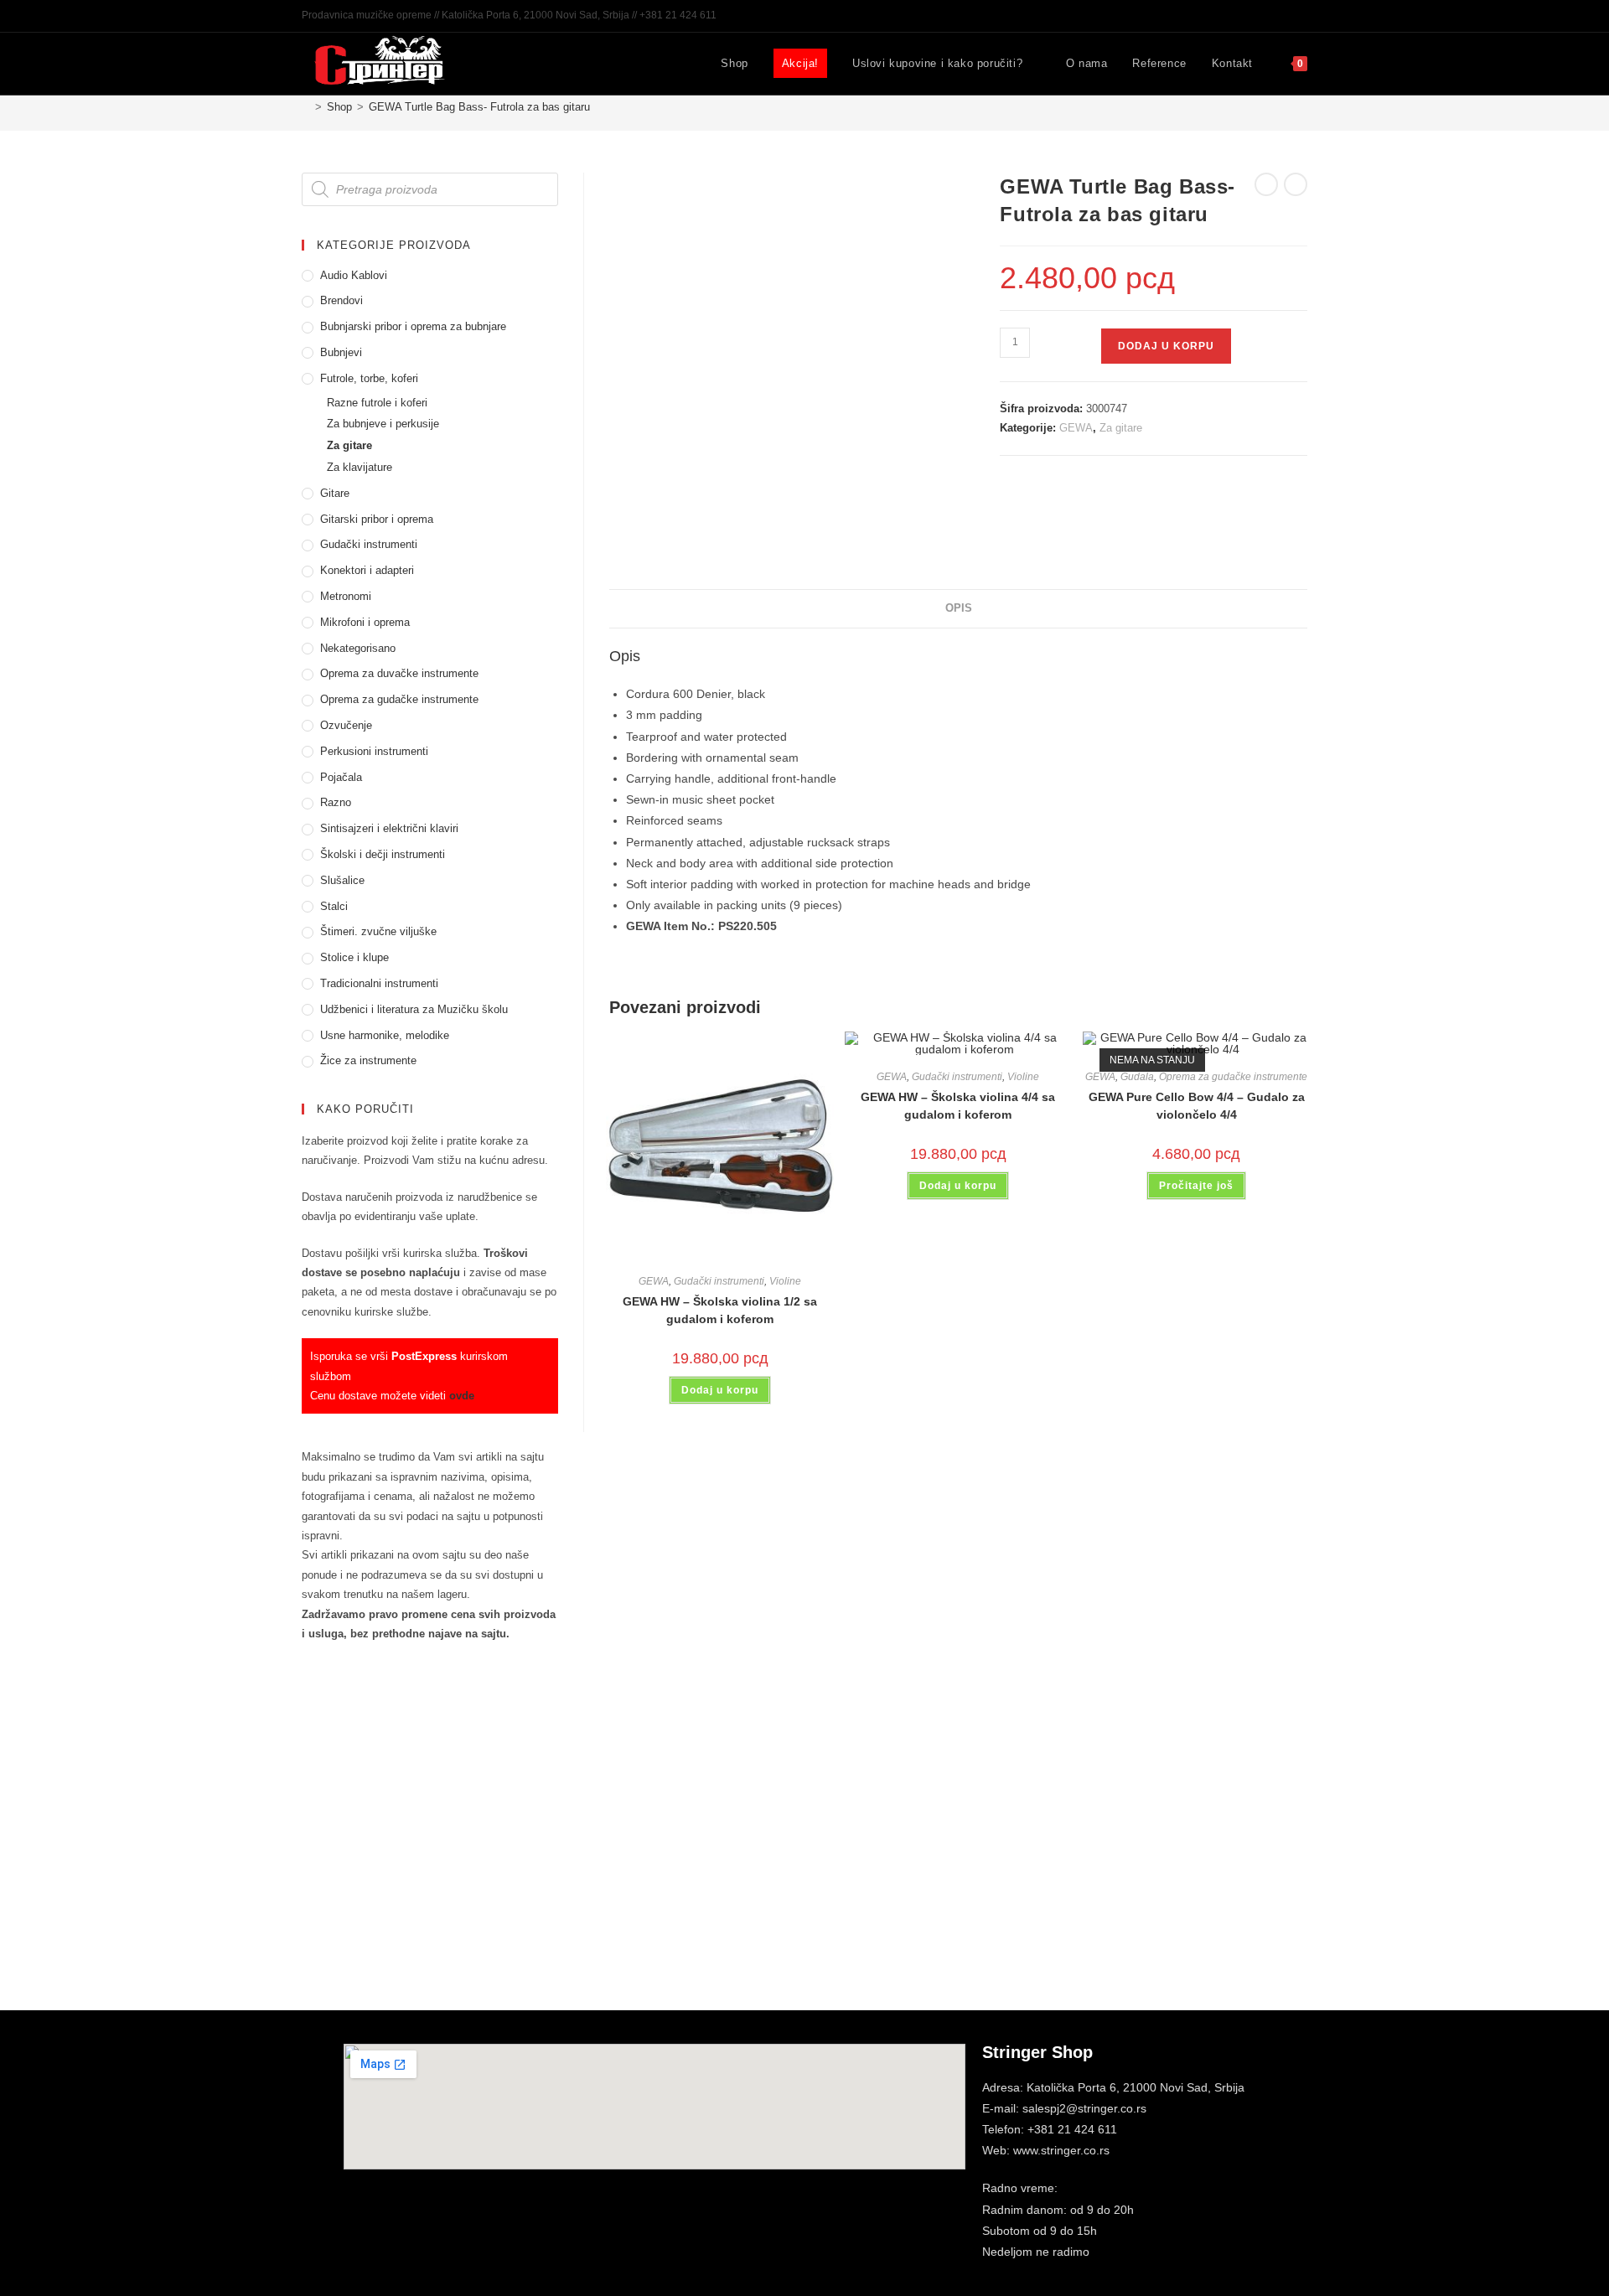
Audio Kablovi (354, 275)
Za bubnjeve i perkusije (383, 424)
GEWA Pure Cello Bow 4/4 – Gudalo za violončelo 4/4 (1197, 1106)
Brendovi (341, 300)
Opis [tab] (959, 608)
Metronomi (346, 596)
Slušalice (342, 880)
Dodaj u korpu (1166, 346)
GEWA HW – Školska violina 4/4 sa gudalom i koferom (958, 1106)
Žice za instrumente (368, 1060)
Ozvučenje (346, 725)
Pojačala (341, 777)
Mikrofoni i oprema (365, 622)
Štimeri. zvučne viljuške (378, 931)
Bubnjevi (341, 352)
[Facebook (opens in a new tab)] (1264, 16)
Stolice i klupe (354, 957)
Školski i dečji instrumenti (383, 854)
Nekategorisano (358, 648)
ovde (462, 1396)
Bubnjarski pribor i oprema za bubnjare (413, 326)
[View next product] (1296, 184)
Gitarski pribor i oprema (377, 519)
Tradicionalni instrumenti (379, 983)
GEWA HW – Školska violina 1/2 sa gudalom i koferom (720, 1310)
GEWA (1076, 428)
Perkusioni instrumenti (374, 751)
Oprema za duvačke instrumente (399, 673)
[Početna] (306, 107)
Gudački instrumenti (719, 1281)
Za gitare (1121, 428)
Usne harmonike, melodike (385, 1035)
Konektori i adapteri (367, 570)
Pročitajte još (1196, 1186)
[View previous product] (1266, 184)
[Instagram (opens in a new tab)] (1283, 16)
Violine (785, 1281)
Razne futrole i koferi (377, 403)
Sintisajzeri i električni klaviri (389, 828)
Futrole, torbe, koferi (369, 378)
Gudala (1137, 1077)
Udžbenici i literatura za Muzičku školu (414, 1009)
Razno (336, 802)
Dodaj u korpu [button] (720, 1390)
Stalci (334, 906)
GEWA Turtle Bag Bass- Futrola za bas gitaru (479, 107)
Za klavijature (360, 467)
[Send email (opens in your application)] (1300, 16)
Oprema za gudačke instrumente (1233, 1077)
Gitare (335, 493)
